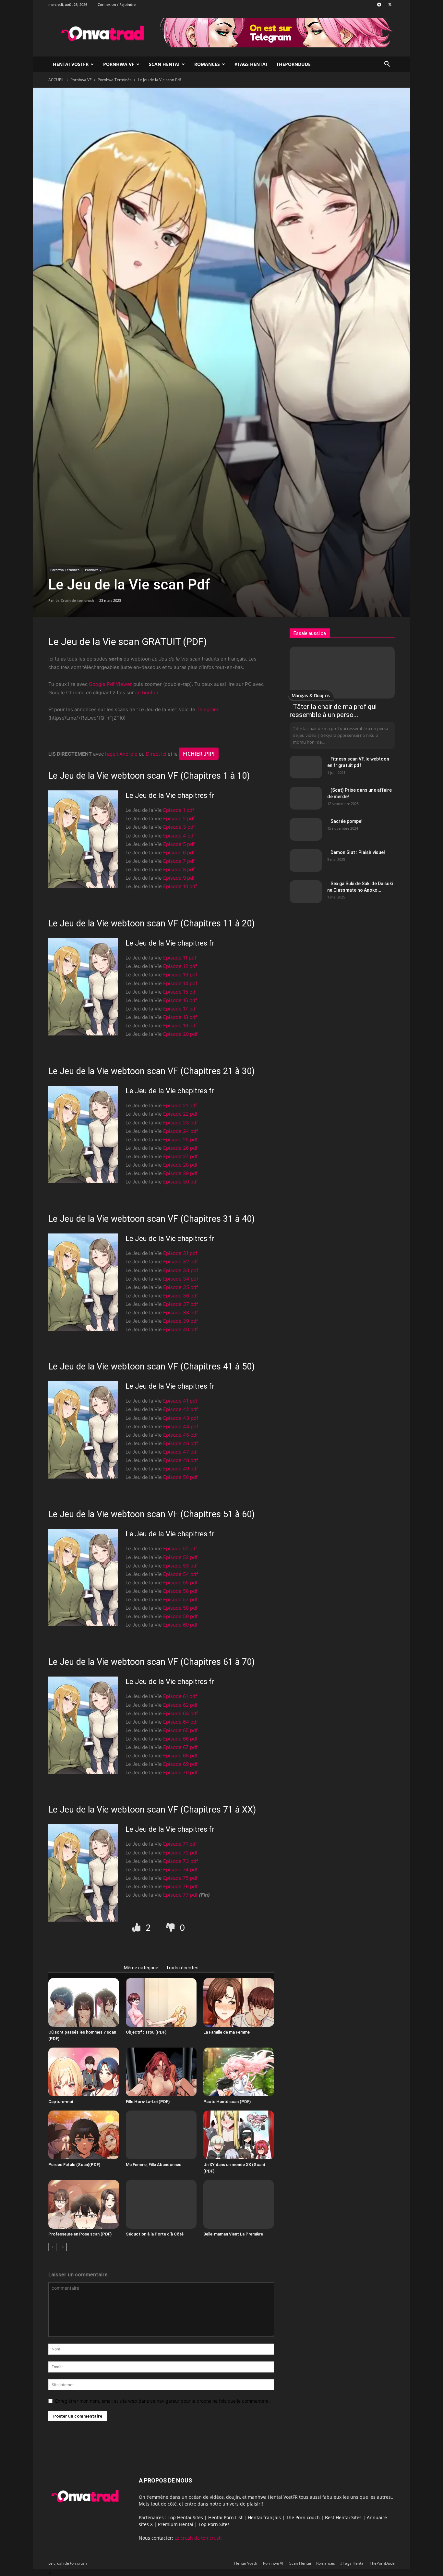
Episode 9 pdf (179, 878)
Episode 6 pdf (179, 853)
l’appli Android (121, 754)
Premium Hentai (176, 2524)
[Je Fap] (137, 1928)
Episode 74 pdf (180, 1870)
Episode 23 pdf (180, 1123)
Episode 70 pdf (180, 1772)
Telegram (207, 709)
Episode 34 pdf (181, 1279)
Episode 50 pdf (180, 1477)
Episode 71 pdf (180, 1844)
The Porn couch (303, 2517)
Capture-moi (61, 2102)
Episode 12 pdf (180, 966)
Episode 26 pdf (180, 1148)
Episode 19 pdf (180, 1026)
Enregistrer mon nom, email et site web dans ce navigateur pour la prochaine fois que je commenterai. (163, 2401)
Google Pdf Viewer (110, 684)
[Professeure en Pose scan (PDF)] (84, 2204)
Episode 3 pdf (179, 827)
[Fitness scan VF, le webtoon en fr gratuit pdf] (306, 767)
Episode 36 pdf (180, 1296)
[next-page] (63, 2247)
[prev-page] (52, 2247)
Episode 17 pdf (180, 1009)
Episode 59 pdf (180, 1616)
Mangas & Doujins (311, 695)
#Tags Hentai (251, 64)
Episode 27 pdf (180, 1156)
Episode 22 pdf (180, 1114)
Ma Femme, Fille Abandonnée (154, 2165)
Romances (207, 64)
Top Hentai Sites (185, 2517)
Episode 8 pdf (179, 869)
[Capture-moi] (84, 2072)
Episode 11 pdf (180, 958)
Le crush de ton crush (198, 2538)
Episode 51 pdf (180, 1548)
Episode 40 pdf (180, 1329)
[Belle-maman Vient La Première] (239, 2204)
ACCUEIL (56, 80)
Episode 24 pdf (180, 1131)
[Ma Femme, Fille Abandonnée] (161, 2135)
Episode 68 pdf (180, 1756)
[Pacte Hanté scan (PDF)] (239, 2072)
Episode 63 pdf (180, 1713)
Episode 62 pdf (180, 1705)
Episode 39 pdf (180, 1321)
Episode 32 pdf (180, 1262)
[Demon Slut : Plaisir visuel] (306, 861)
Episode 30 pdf (180, 1182)
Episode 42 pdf (180, 1409)
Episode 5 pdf (179, 844)
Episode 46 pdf (180, 1443)
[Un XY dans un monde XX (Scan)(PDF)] (239, 2135)
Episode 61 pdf (180, 1696)
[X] (390, 5)
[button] (387, 65)
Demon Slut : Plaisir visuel (358, 852)
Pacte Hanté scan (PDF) (227, 2102)
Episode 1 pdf (179, 810)
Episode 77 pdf (180, 1895)
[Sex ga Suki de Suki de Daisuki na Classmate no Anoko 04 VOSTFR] (306, 892)
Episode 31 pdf (180, 1253)
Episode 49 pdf (180, 1469)
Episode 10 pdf (180, 886)
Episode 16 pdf (180, 1000)
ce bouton (147, 693)
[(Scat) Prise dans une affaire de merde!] (306, 798)
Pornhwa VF (119, 64)
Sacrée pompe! (347, 821)
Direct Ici (156, 754)
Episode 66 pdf (180, 1739)
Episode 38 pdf (180, 1313)
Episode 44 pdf (181, 1426)
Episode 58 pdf (180, 1608)
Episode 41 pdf (180, 1401)
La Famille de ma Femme (227, 2032)
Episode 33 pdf (181, 1270)
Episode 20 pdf (180, 1034)
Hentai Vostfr (71, 64)
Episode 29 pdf (180, 1173)
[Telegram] (379, 5)
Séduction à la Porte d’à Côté (155, 2234)
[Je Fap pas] (171, 1928)
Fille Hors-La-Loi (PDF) (148, 2102)
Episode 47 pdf (180, 1452)
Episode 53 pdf (180, 1566)
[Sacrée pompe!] (306, 829)
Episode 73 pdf (180, 1861)
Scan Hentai (164, 64)
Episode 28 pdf (180, 1165)
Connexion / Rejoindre (117, 4)
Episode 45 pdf (180, 1435)
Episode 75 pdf (180, 1878)
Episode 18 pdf (180, 1017)
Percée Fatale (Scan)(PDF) (74, 2165)
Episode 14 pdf (180, 983)
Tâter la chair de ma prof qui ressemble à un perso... (333, 711)
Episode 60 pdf (180, 1625)
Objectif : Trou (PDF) (146, 2032)
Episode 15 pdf (180, 992)
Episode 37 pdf (180, 1304)
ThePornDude (293, 64)
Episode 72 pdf (180, 1853)
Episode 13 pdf (180, 975)
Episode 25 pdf (180, 1139)
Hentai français (264, 2517)
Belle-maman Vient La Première (233, 2234)
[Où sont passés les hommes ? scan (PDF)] (84, 2002)
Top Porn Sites (214, 2524)
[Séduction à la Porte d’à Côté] (161, 2204)
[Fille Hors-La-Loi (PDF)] (161, 2072)
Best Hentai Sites (343, 2517)
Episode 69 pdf (180, 1764)
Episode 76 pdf (180, 1886)
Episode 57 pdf (180, 1599)
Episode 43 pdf (181, 1418)
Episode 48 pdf (180, 1460)
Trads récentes (182, 1968)
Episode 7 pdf (179, 861)
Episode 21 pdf (180, 1105)
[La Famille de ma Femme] (239, 2002)
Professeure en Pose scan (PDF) (80, 2234)
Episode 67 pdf (180, 1747)
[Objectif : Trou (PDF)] (161, 2002)
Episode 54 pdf (180, 1574)
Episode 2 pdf (179, 818)
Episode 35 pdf (180, 1287)
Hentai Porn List (225, 2517)
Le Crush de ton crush (75, 600)
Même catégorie (141, 1968)
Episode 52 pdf (180, 1557)
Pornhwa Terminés (115, 80)
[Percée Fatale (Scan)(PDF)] (84, 2135)
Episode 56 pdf (180, 1591)
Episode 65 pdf (180, 1730)
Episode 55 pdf (180, 1583)
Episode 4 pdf (179, 836)
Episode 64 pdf (180, 1722)
